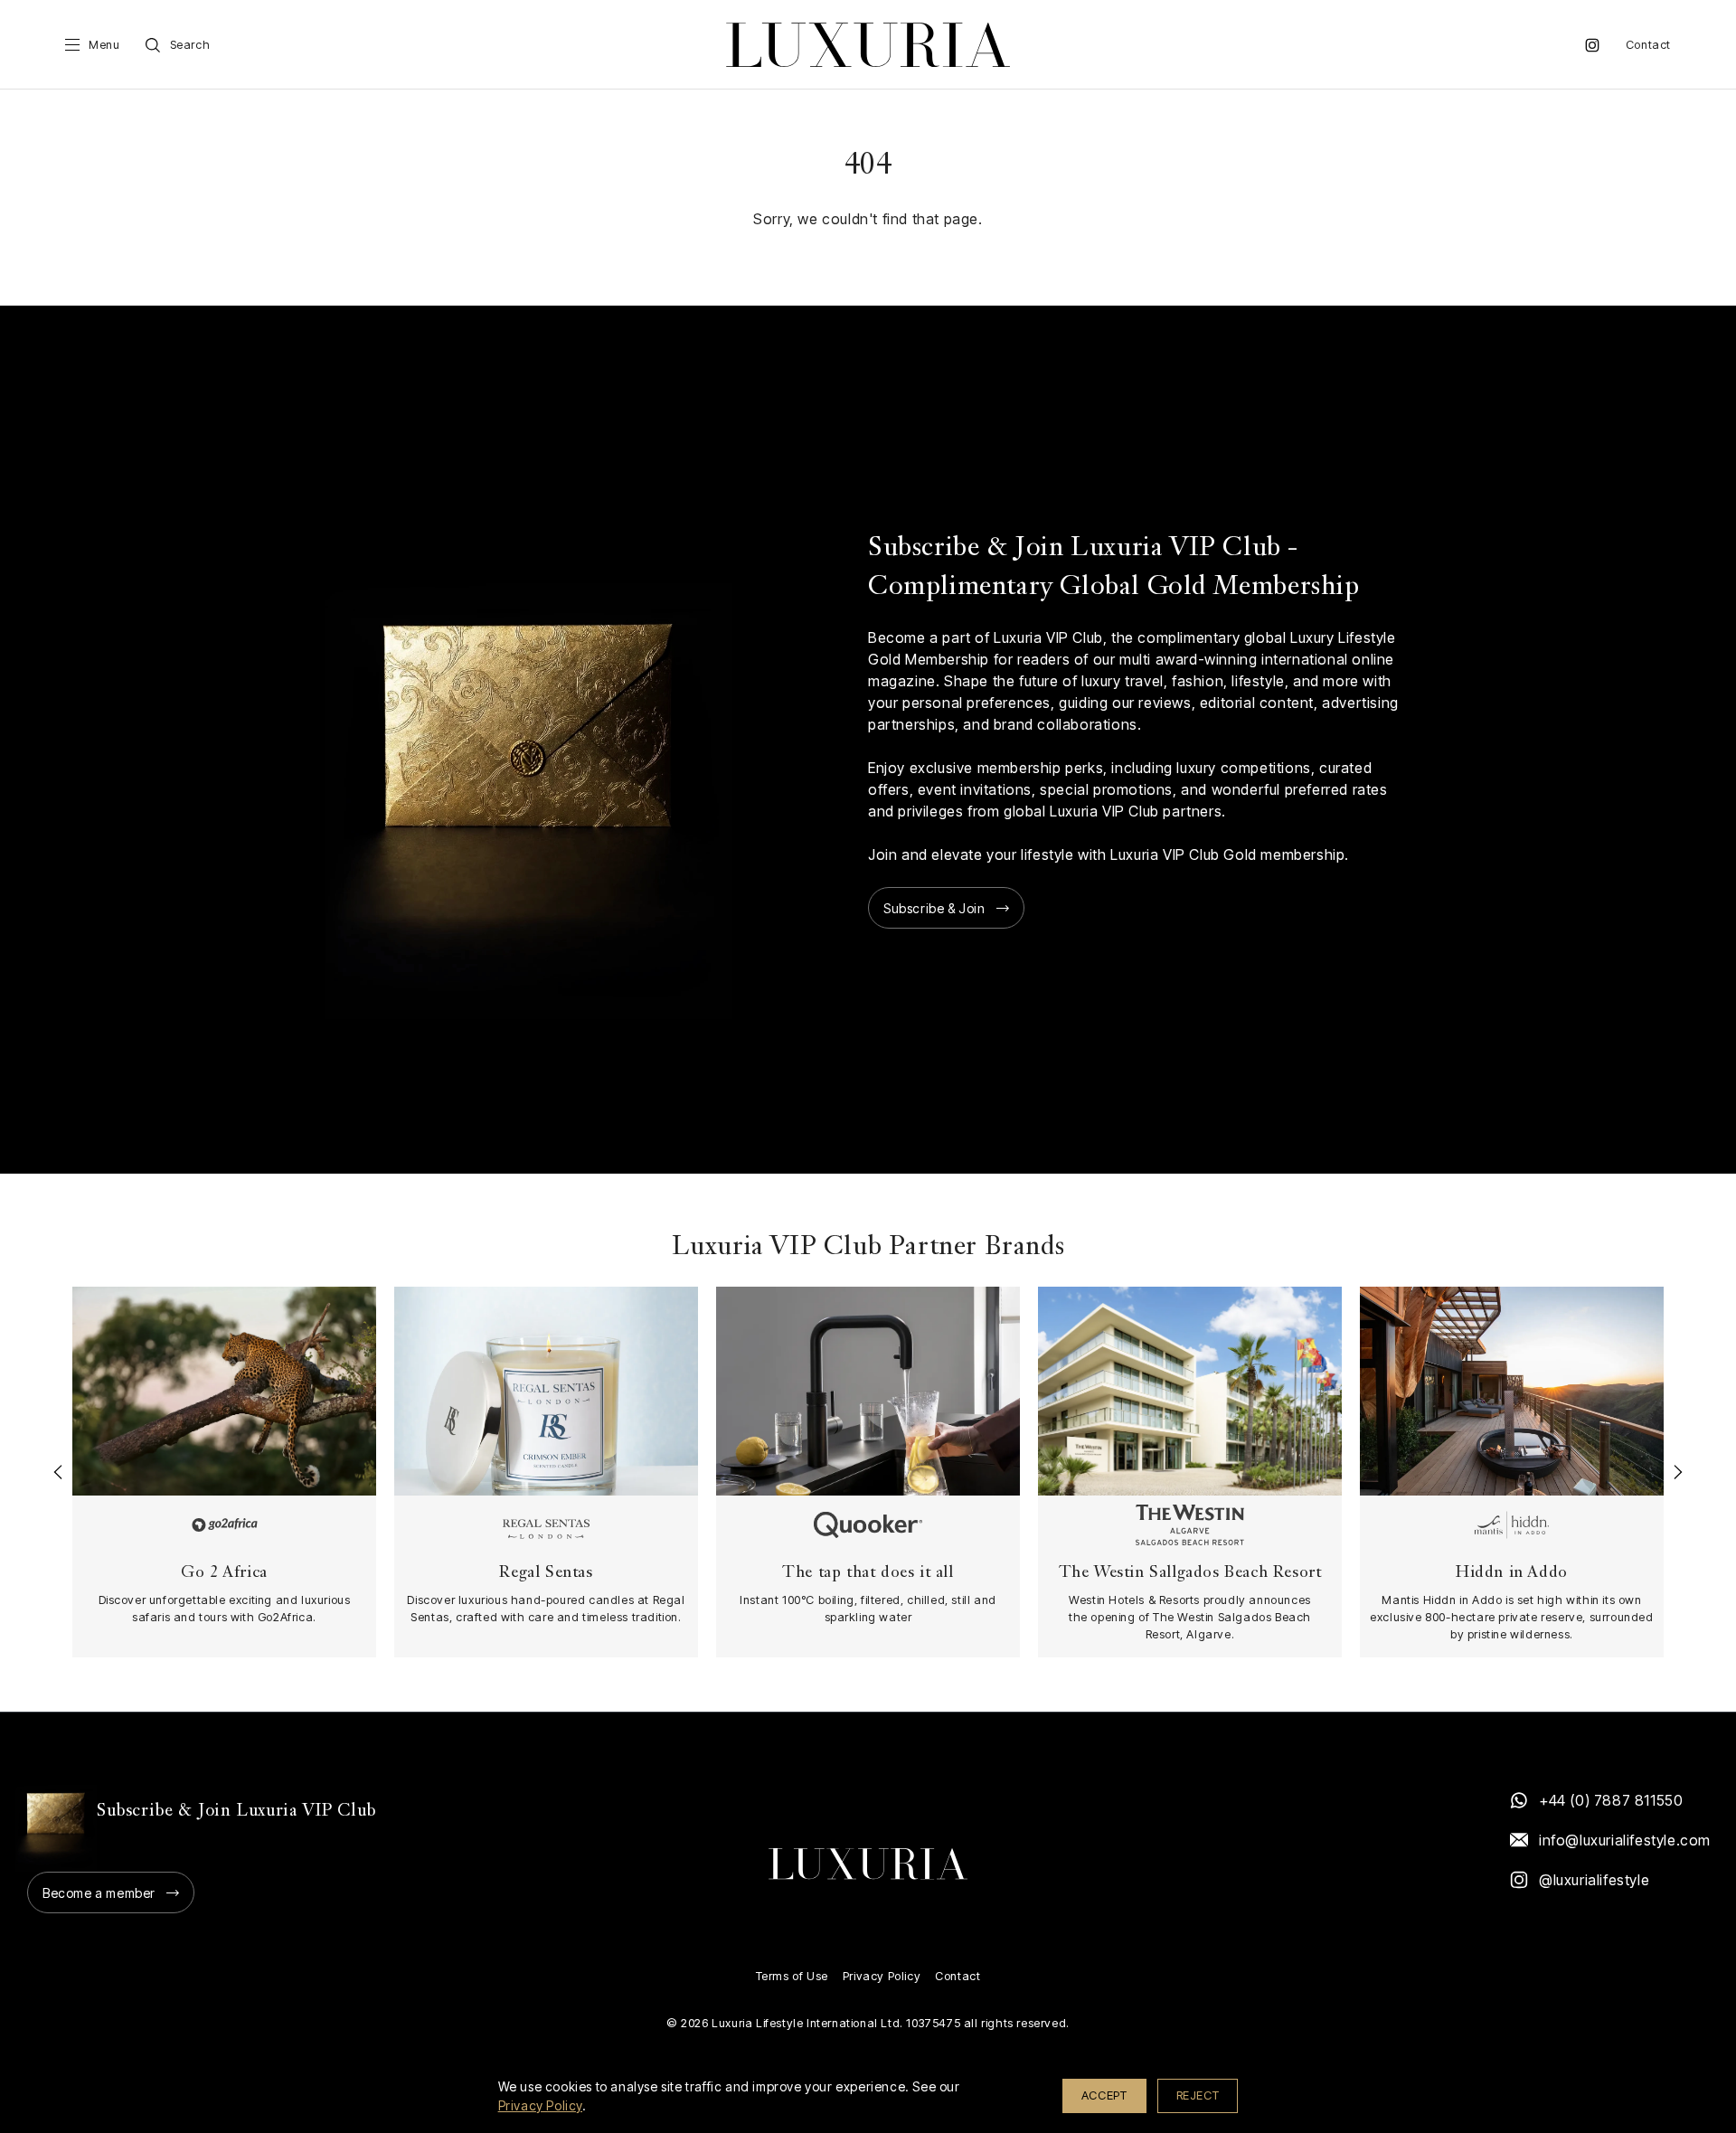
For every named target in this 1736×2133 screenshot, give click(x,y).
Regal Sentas (546, 1573)
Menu (104, 45)
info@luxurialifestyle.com (1624, 1840)
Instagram (1592, 45)
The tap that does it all (868, 1573)
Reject (1198, 2095)
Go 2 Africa (224, 1573)
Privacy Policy (882, 1976)
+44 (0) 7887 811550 (1611, 1800)
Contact (1648, 45)
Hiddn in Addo (1512, 1573)
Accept (1104, 2095)
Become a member (99, 1893)
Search (190, 45)
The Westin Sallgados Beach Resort (1190, 1573)
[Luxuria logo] (868, 45)
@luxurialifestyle (1594, 1880)
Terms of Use (792, 1976)
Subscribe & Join (934, 908)
